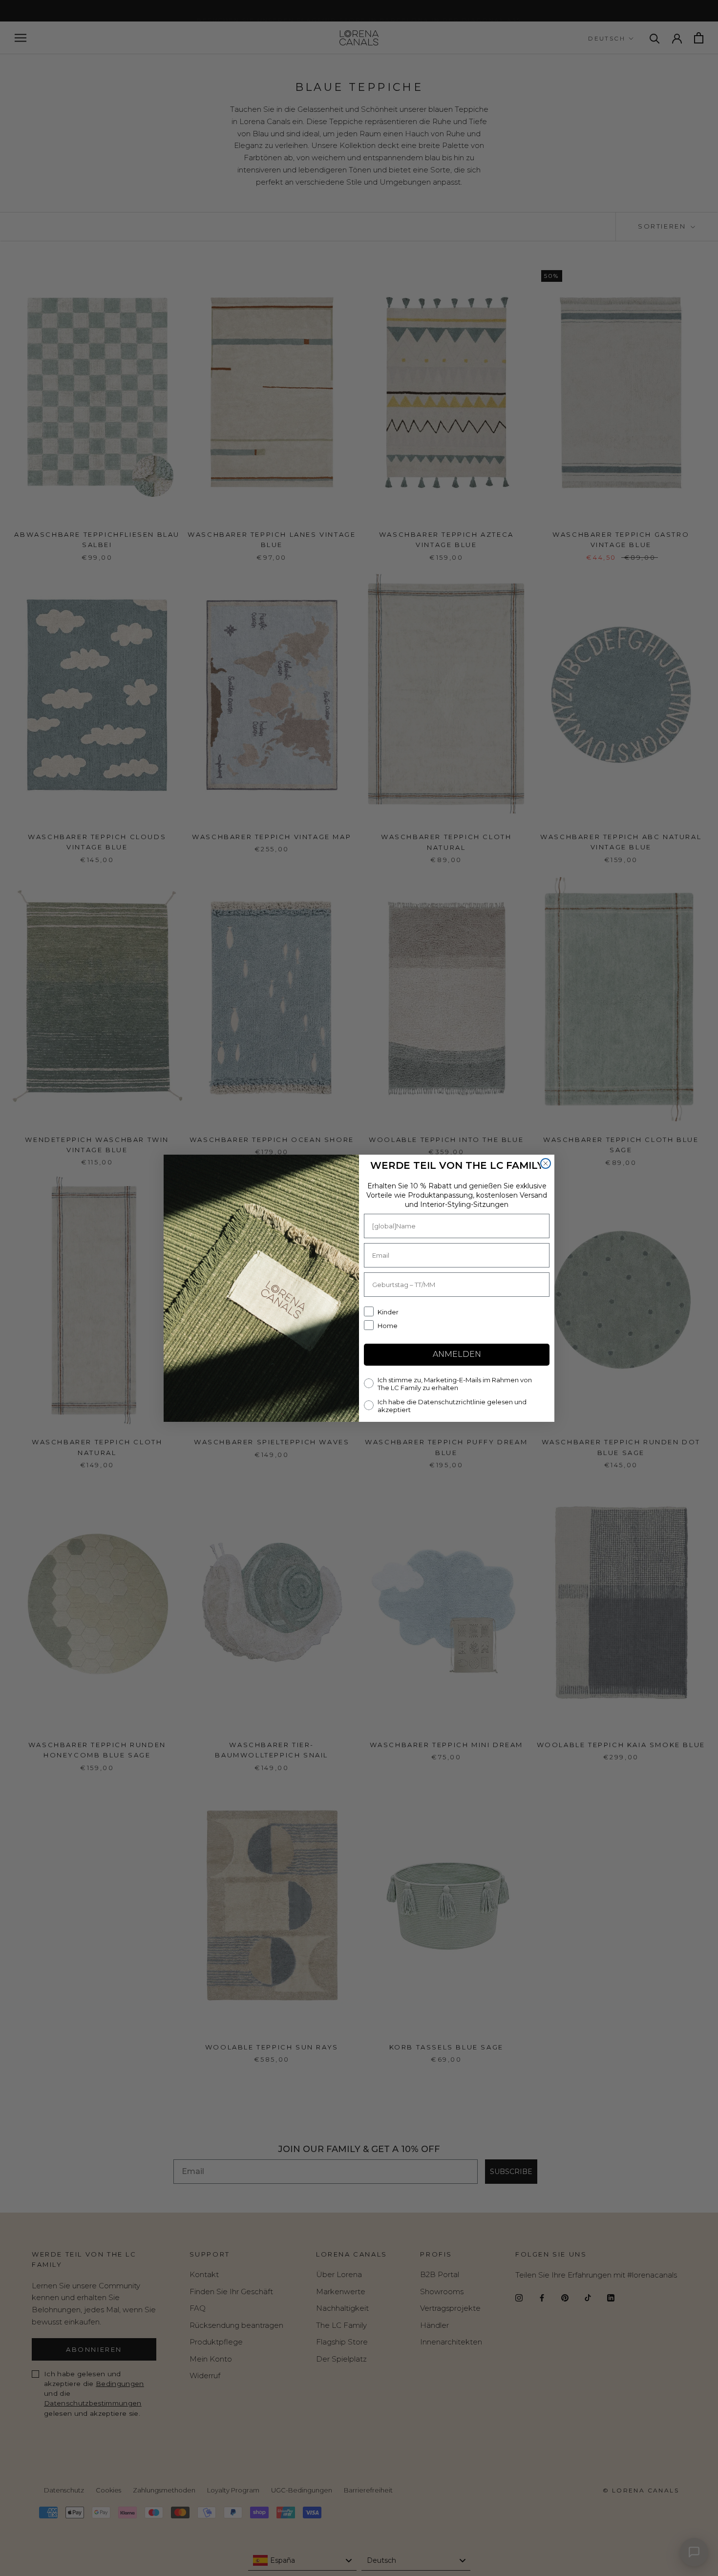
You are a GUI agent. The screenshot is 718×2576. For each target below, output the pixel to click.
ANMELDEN (457, 1354)
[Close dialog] (546, 1163)
